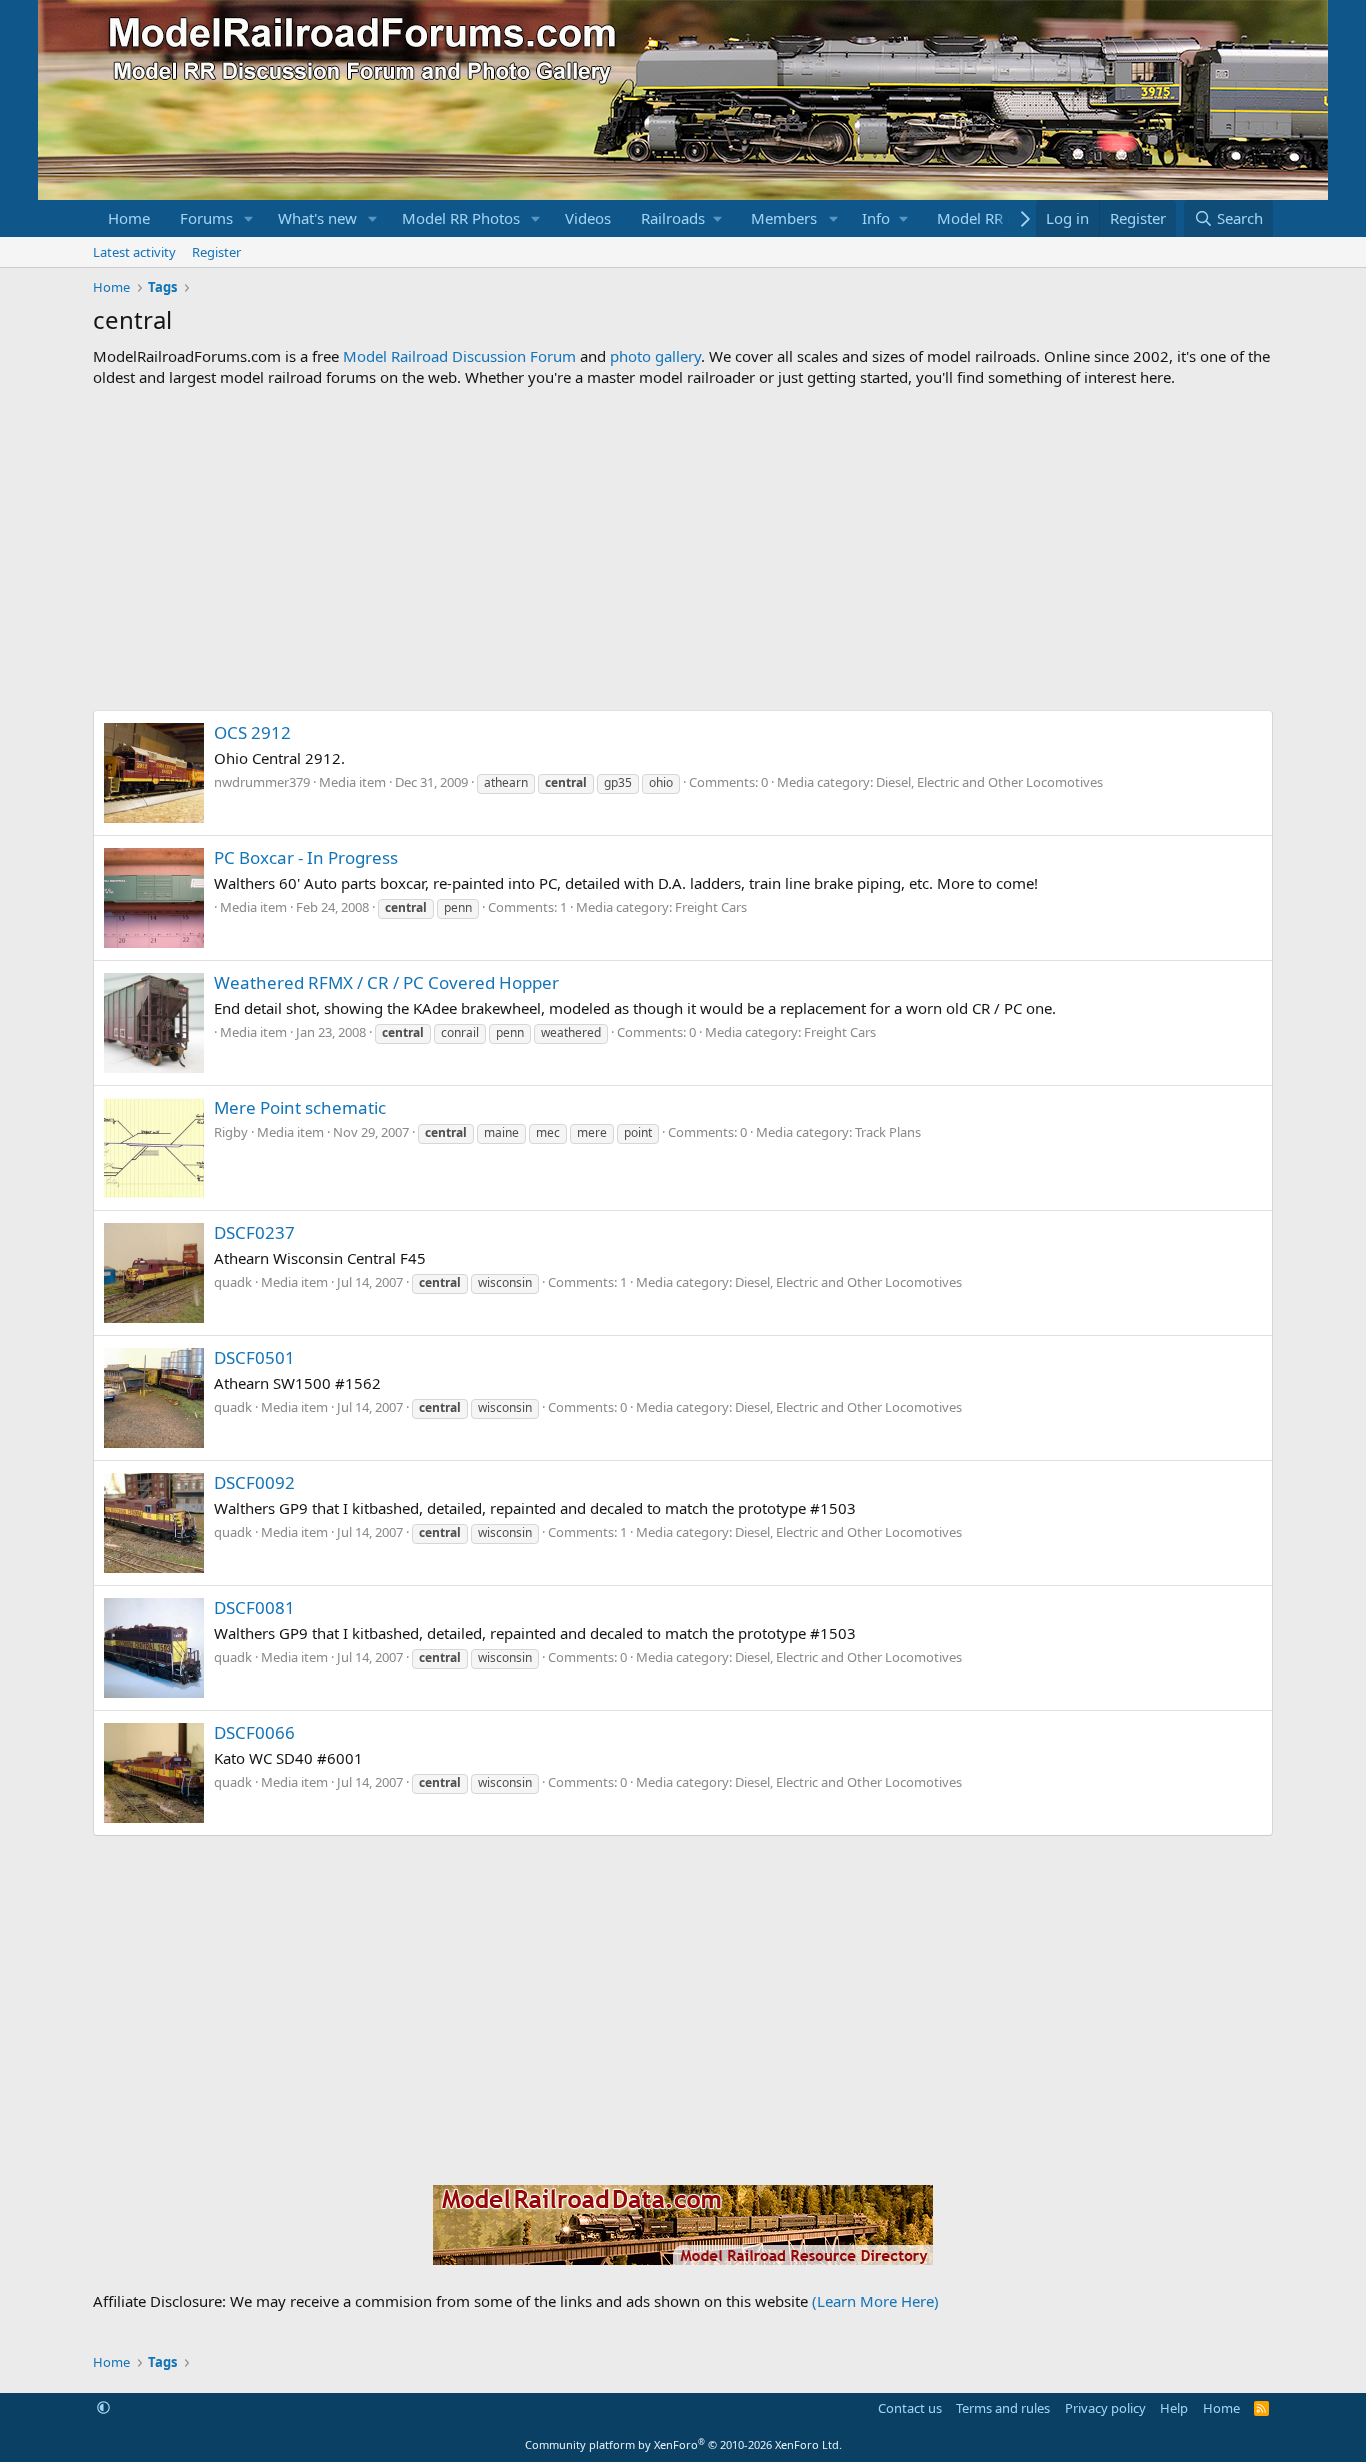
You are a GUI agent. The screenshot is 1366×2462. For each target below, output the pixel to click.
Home (129, 218)
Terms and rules (1003, 2408)
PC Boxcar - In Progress (306, 857)
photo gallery (655, 356)
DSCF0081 (254, 1607)
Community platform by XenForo (683, 2444)
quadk (233, 1282)
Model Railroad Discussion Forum (459, 356)
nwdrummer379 (262, 782)
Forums (206, 218)
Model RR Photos (461, 218)
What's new (317, 218)
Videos (588, 218)
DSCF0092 (254, 1482)
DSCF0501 (254, 1357)
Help (1174, 2408)
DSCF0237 (254, 1232)
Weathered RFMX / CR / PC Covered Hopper (386, 982)
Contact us (910, 2408)
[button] (249, 218)
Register (216, 252)
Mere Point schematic (300, 1107)
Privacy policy (1105, 2408)
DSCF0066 (254, 1732)
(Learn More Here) (875, 2301)
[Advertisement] (683, 549)
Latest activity (134, 252)
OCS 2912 (252, 732)
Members (784, 218)
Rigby (231, 1132)
